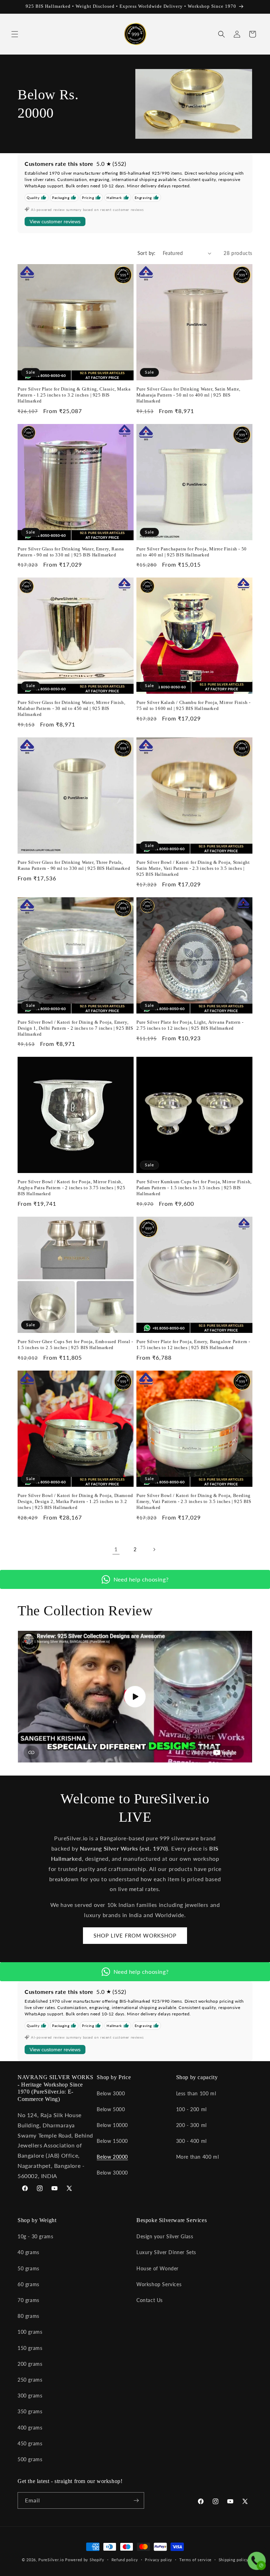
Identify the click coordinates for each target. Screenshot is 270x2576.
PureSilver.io (51, 2560)
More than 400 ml (198, 2157)
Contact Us (150, 2300)
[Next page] (154, 1549)
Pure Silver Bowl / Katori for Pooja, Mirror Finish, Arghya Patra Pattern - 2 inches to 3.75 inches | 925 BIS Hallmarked (71, 1188)
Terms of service (195, 2560)
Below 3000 (111, 2093)
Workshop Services (159, 2284)
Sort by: (147, 253)
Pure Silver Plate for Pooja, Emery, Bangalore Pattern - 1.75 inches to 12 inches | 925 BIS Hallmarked (193, 1345)
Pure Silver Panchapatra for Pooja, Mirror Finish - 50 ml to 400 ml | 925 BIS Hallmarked (192, 552)
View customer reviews (55, 222)
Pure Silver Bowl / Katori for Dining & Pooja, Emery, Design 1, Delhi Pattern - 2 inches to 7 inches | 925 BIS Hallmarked (75, 1028)
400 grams (30, 2428)
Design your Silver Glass (165, 2236)
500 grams (30, 2459)
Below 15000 (112, 2141)
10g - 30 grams (35, 2236)
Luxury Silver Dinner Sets (166, 2252)
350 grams (30, 2411)
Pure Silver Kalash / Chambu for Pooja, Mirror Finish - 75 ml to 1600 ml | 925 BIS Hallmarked (193, 705)
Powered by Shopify (85, 2560)
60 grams (28, 2284)
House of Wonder (157, 2268)
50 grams (28, 2268)
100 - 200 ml (191, 2109)
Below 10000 (112, 2125)
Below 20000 (112, 2157)
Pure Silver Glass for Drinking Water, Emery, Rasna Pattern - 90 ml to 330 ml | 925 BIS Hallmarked (71, 552)
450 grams (30, 2443)
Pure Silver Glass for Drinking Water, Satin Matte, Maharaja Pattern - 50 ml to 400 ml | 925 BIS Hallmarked (188, 395)
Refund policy (125, 2560)
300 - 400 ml (191, 2141)
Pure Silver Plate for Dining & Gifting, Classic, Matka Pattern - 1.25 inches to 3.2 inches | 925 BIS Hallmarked (74, 395)
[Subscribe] (136, 2500)
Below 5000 (111, 2109)
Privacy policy (159, 2560)
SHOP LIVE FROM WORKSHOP (135, 1935)
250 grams (30, 2380)
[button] (15, 34)
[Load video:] (135, 1697)
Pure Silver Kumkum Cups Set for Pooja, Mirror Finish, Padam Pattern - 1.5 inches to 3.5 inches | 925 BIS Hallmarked (194, 1188)
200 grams (30, 2364)
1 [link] (116, 1549)
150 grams (30, 2348)
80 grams (28, 2316)
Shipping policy (234, 2560)
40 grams (28, 2252)
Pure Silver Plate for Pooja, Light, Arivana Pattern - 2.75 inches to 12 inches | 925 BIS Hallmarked (190, 1025)
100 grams (30, 2332)
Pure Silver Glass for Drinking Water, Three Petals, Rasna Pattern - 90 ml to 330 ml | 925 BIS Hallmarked (74, 865)
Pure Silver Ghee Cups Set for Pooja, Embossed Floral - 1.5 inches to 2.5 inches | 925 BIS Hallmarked (75, 1345)
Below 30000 (112, 2173)
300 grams (30, 2396)
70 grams (28, 2300)
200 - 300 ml (191, 2125)
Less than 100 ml (196, 2093)
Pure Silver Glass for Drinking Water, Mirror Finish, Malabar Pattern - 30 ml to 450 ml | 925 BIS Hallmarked (71, 708)
